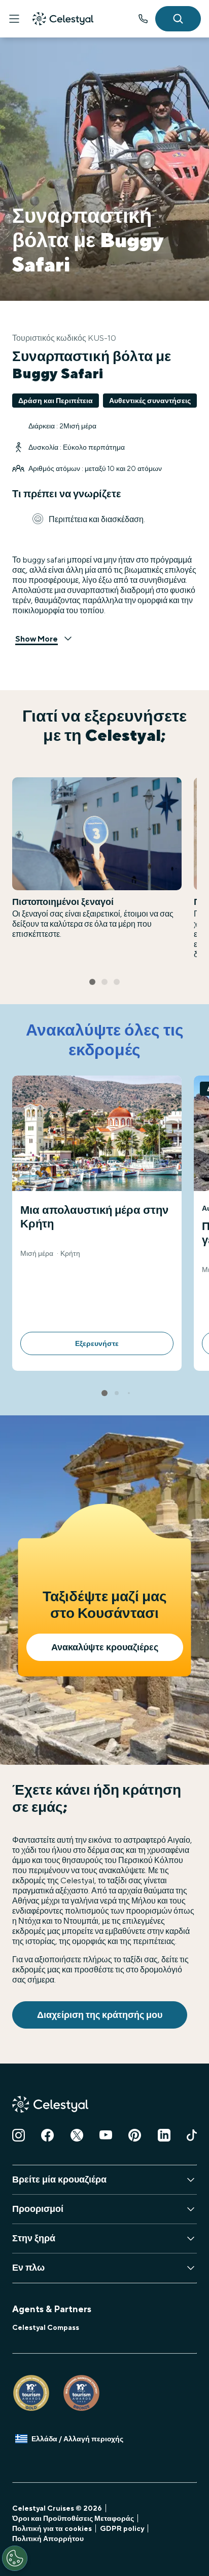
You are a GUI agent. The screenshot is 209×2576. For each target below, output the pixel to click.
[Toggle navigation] (14, 19)
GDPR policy (122, 2528)
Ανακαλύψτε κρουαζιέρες (105, 1647)
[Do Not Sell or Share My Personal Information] (15, 2558)
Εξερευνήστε (97, 1343)
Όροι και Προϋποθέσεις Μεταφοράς (73, 2518)
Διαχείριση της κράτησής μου (100, 2015)
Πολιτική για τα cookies (52, 2528)
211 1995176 (143, 19)
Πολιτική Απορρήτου (48, 2539)
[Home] (63, 19)
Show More (37, 639)
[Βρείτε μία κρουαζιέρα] (178, 19)
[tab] (92, 982)
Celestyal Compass (46, 2327)
